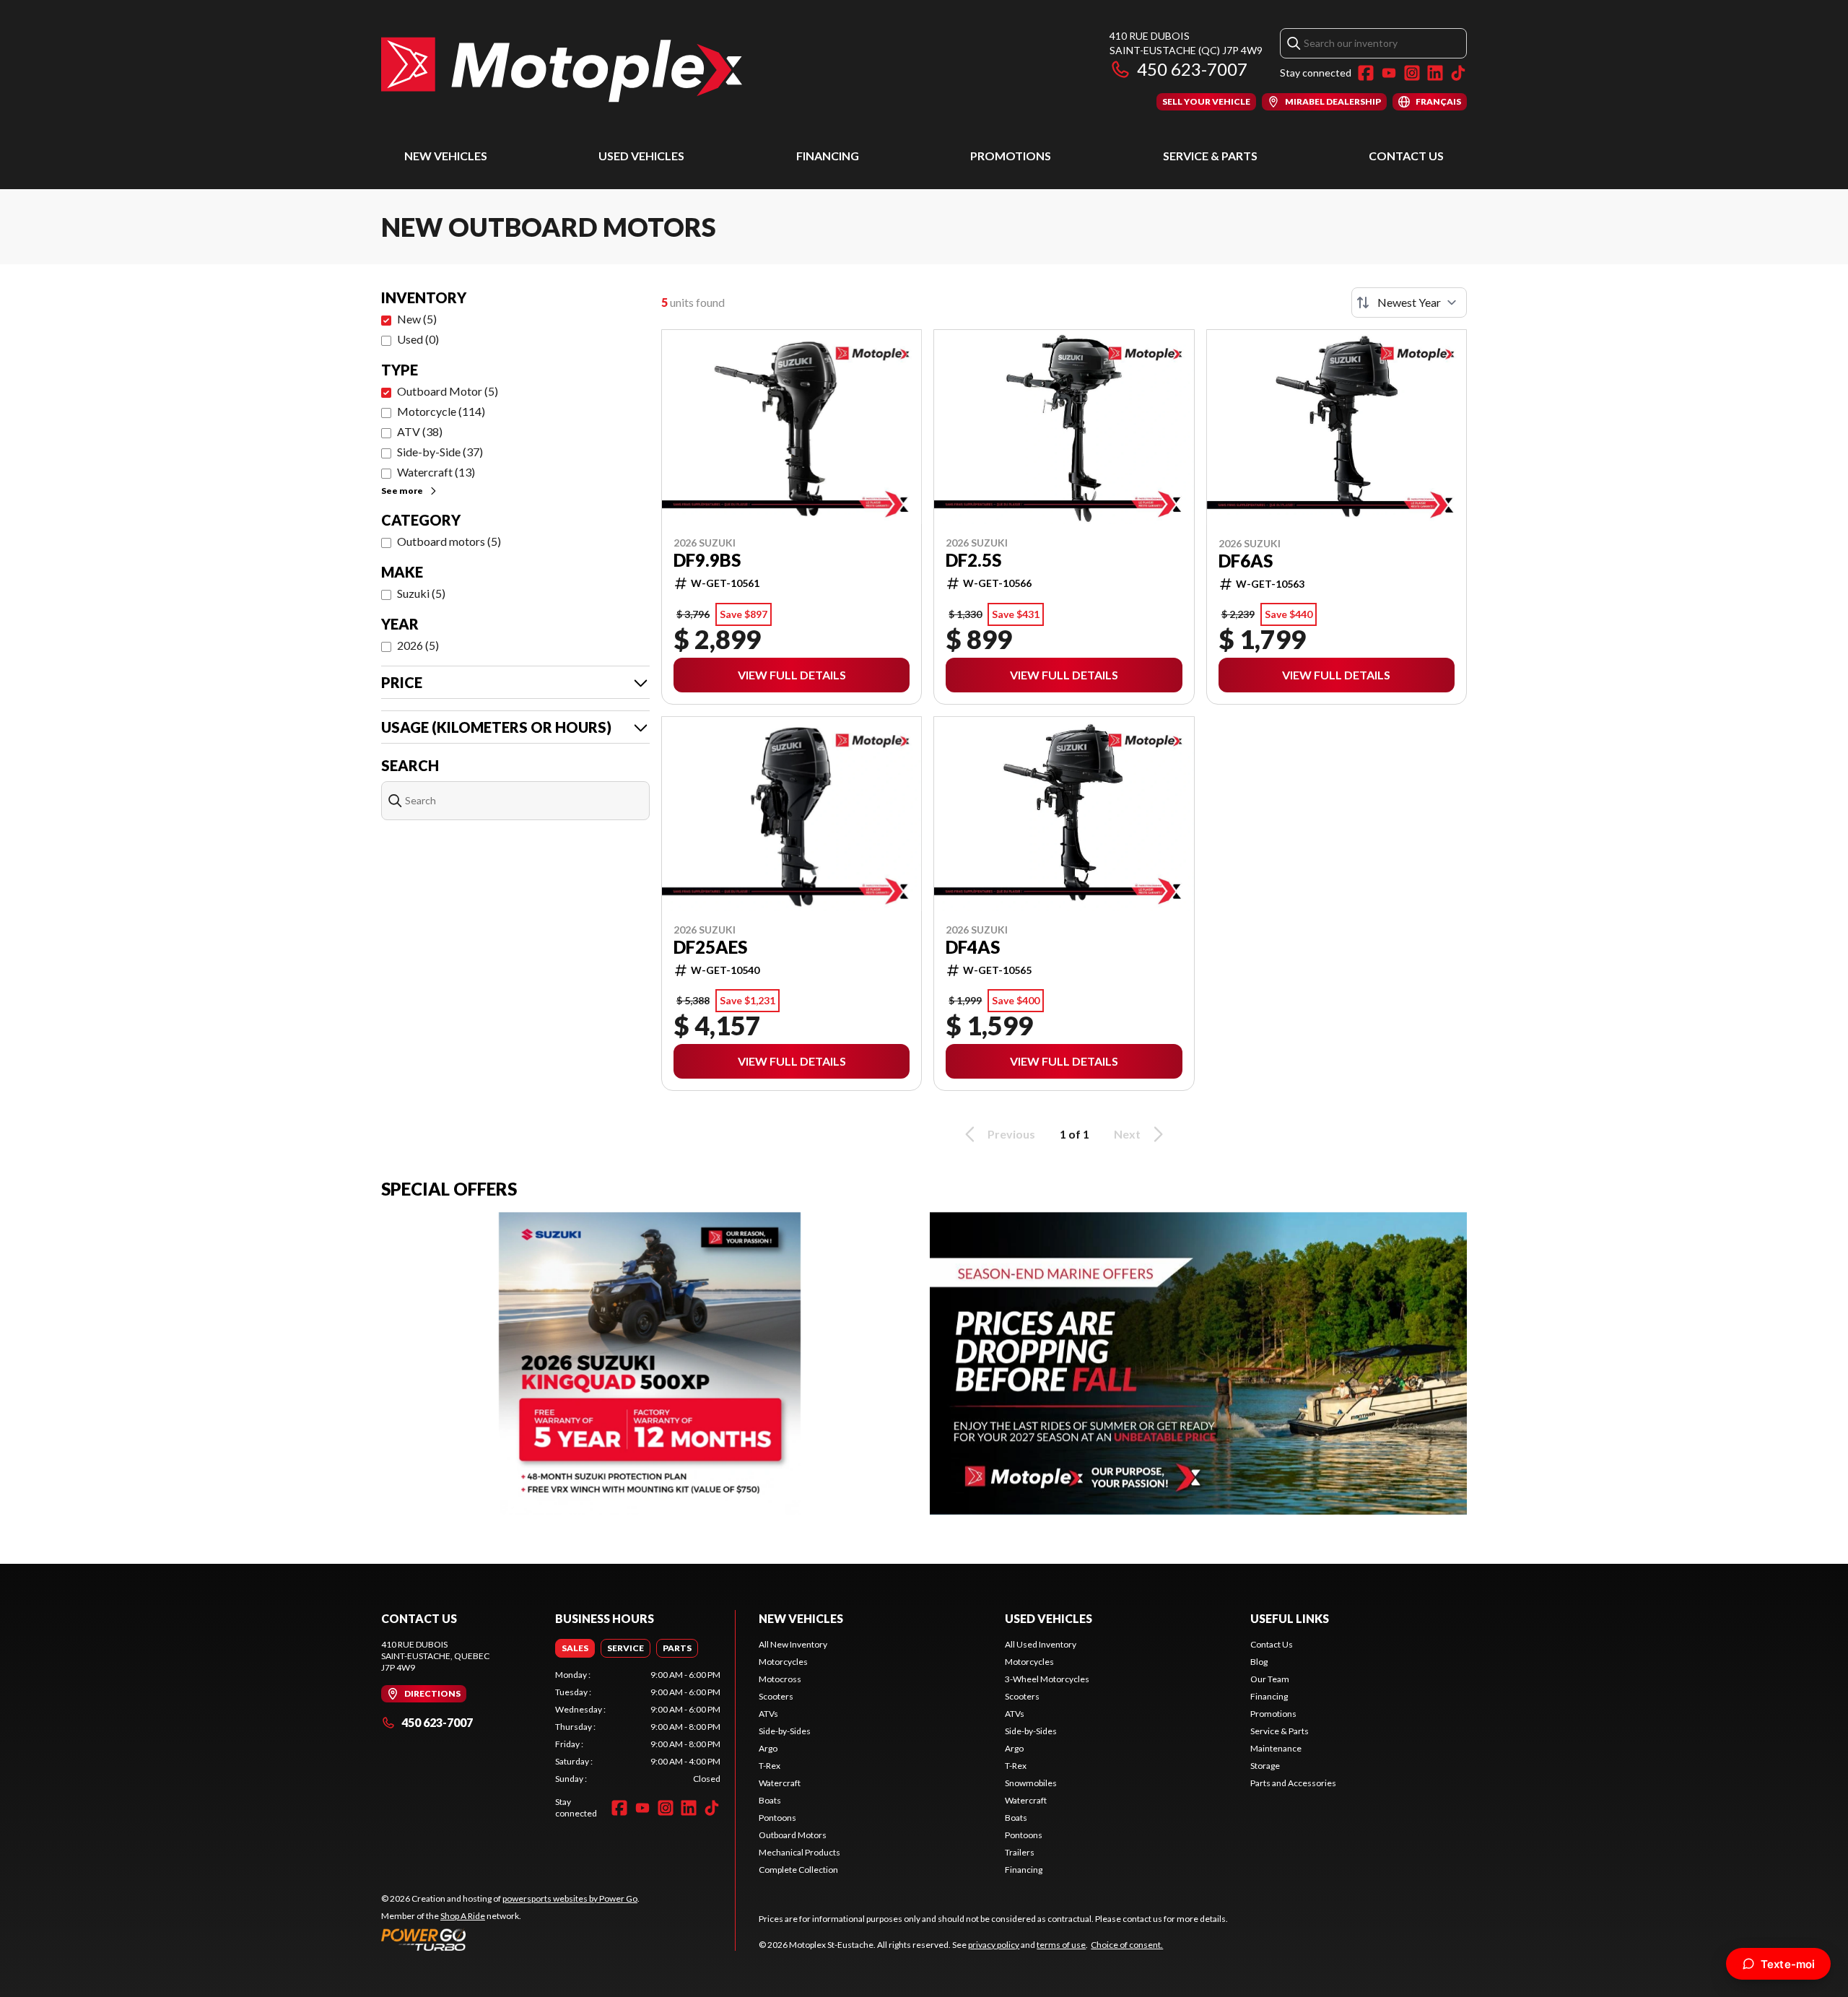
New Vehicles (446, 156)
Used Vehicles (641, 156)
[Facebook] (1366, 73)
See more (402, 491)
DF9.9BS (707, 560)
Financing (828, 156)
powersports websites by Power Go (570, 1898)
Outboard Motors (793, 1835)
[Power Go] (510, 1939)
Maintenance (1276, 1748)
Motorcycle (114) (441, 411)
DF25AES (710, 947)
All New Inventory (793, 1644)
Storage (1265, 1766)
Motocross (780, 1679)
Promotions (1011, 156)
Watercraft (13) (436, 472)
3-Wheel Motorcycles (1047, 1679)
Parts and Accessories (1293, 1783)
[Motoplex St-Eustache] (562, 70)
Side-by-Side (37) (440, 452)
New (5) (417, 319)
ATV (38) (420, 431)
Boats (770, 1800)
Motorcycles (783, 1662)
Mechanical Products (799, 1852)
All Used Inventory (1041, 1644)
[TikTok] (1458, 73)
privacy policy (994, 1945)
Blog (1259, 1662)
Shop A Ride (463, 1916)
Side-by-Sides (785, 1731)
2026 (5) (418, 645)
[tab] (575, 1648)
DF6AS (1246, 561)
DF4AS (973, 947)
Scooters (776, 1696)
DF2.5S (973, 560)
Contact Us (1406, 156)
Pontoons (777, 1818)
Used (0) (418, 339)
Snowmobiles (1031, 1783)
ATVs (768, 1714)
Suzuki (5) (421, 593)
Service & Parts (1210, 156)
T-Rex (770, 1766)
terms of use (1061, 1945)
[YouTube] (1389, 73)
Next (1127, 1134)
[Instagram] (1412, 73)
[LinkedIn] (1435, 73)
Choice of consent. (1127, 1945)
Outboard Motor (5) (448, 391)
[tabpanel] (638, 1727)
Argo (768, 1748)
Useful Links (1290, 1618)
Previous (1011, 1134)
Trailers (1020, 1852)
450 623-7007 (1192, 69)
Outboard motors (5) (449, 541)
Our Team (1270, 1679)
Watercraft (780, 1783)
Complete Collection (798, 1870)
